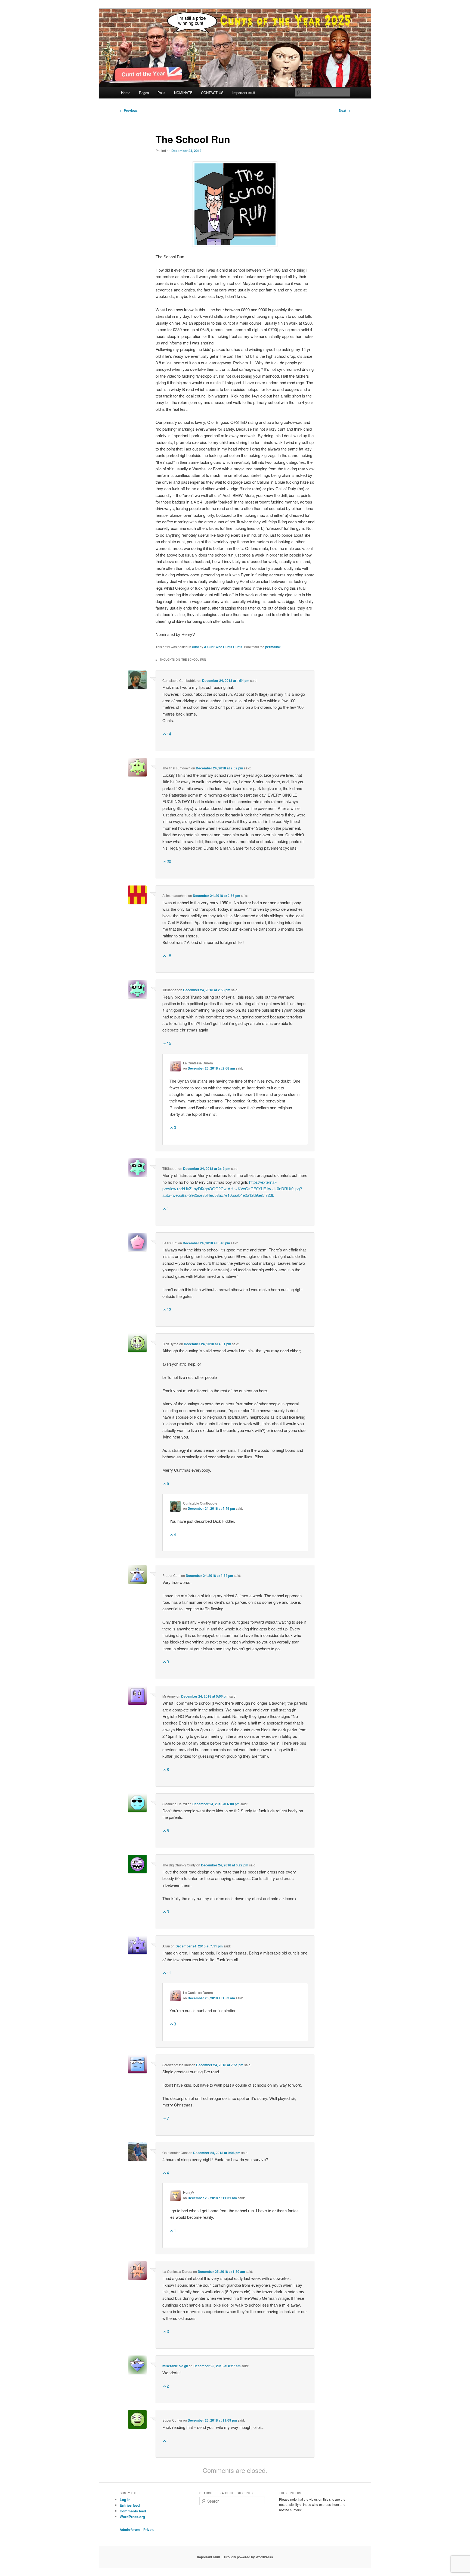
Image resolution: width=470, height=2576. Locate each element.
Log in (125, 2499)
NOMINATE (183, 93)
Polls (161, 93)
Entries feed (130, 2505)
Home (126, 93)
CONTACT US (212, 93)
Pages (144, 93)
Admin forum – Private (137, 2530)
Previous (129, 110)
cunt (195, 647)
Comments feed (133, 2511)
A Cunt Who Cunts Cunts (223, 647)
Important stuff (244, 93)
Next (345, 110)
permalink (273, 647)
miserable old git (175, 2366)
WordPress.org (132, 2517)
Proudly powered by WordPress (249, 2557)
